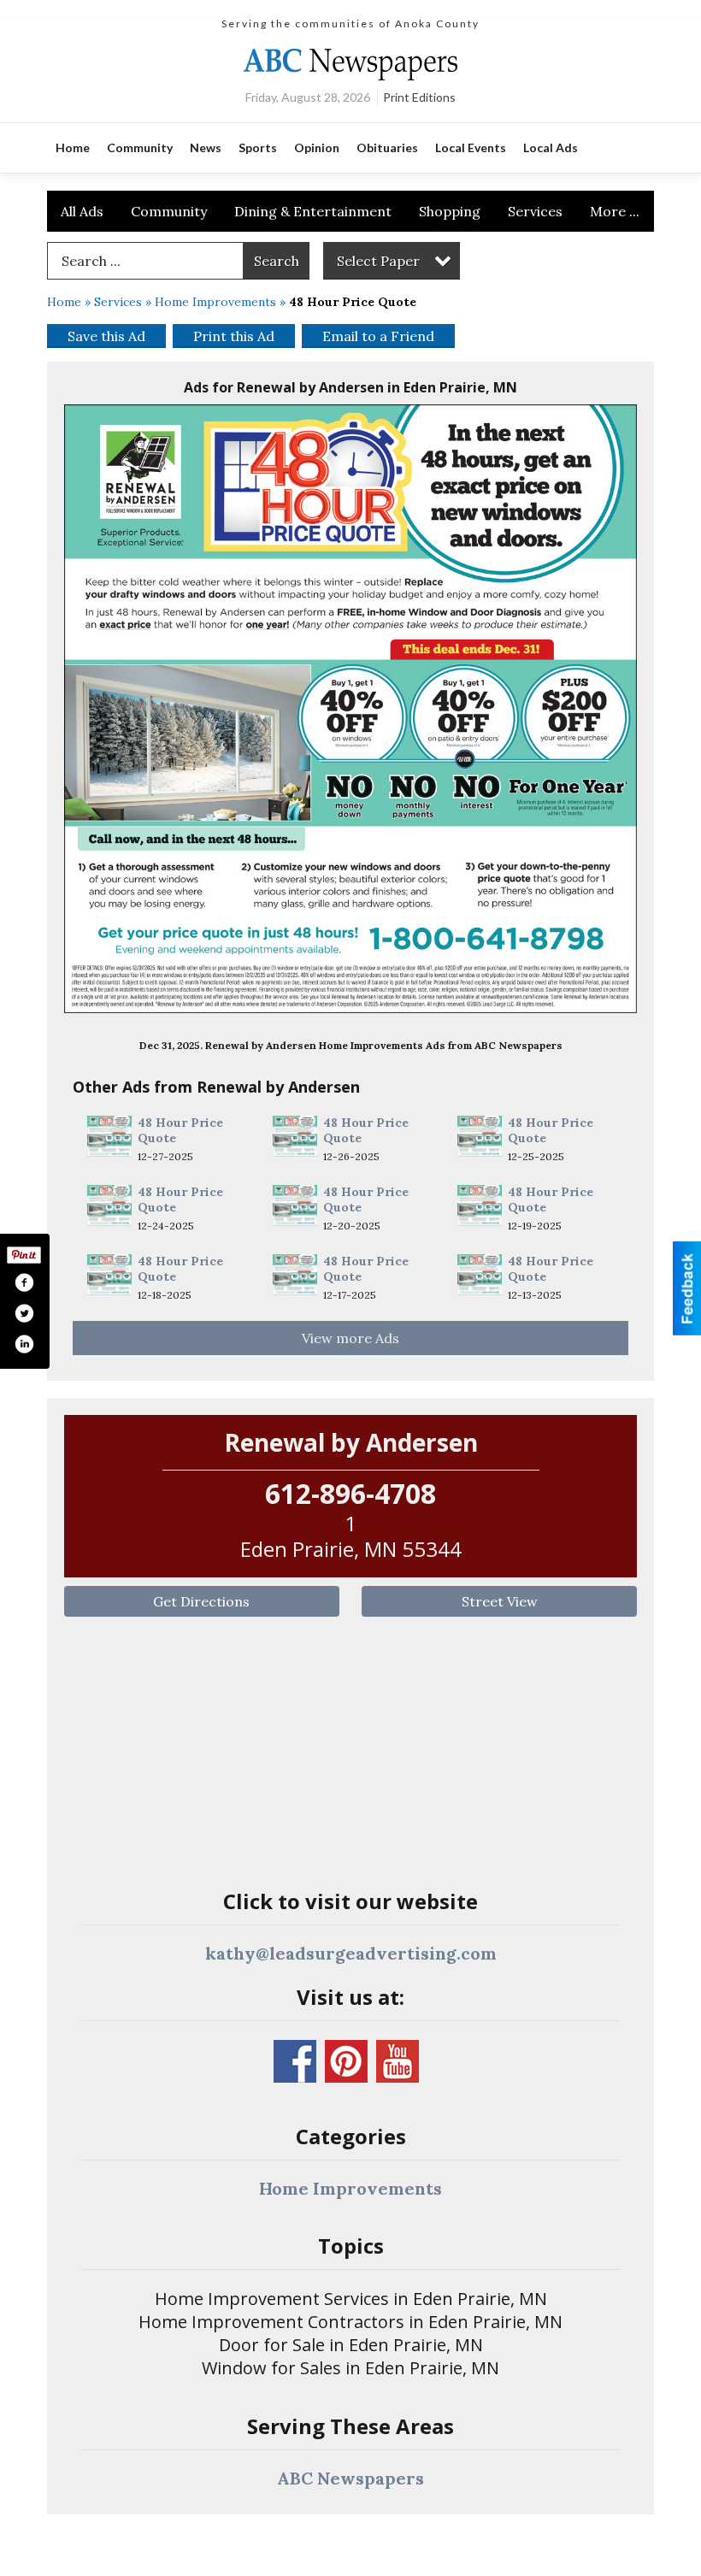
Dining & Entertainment (313, 211)
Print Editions (419, 97)
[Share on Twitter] (24, 1313)
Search (277, 261)
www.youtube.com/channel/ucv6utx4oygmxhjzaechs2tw (398, 2061)
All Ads (82, 211)
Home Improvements (215, 302)
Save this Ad (106, 336)
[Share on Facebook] (24, 1282)
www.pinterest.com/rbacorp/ (346, 2061)
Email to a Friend (378, 336)
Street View (500, 1601)
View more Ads (350, 1338)
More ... (615, 211)
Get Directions (201, 1601)
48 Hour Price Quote (180, 1130)
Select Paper (378, 261)
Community (169, 211)
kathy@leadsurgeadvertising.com (351, 1953)
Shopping (450, 211)
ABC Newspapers (350, 2478)
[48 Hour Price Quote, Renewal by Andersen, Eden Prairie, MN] (350, 709)
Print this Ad (234, 336)
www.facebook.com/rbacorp (295, 2061)
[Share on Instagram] (24, 1344)
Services (535, 211)
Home (64, 302)
